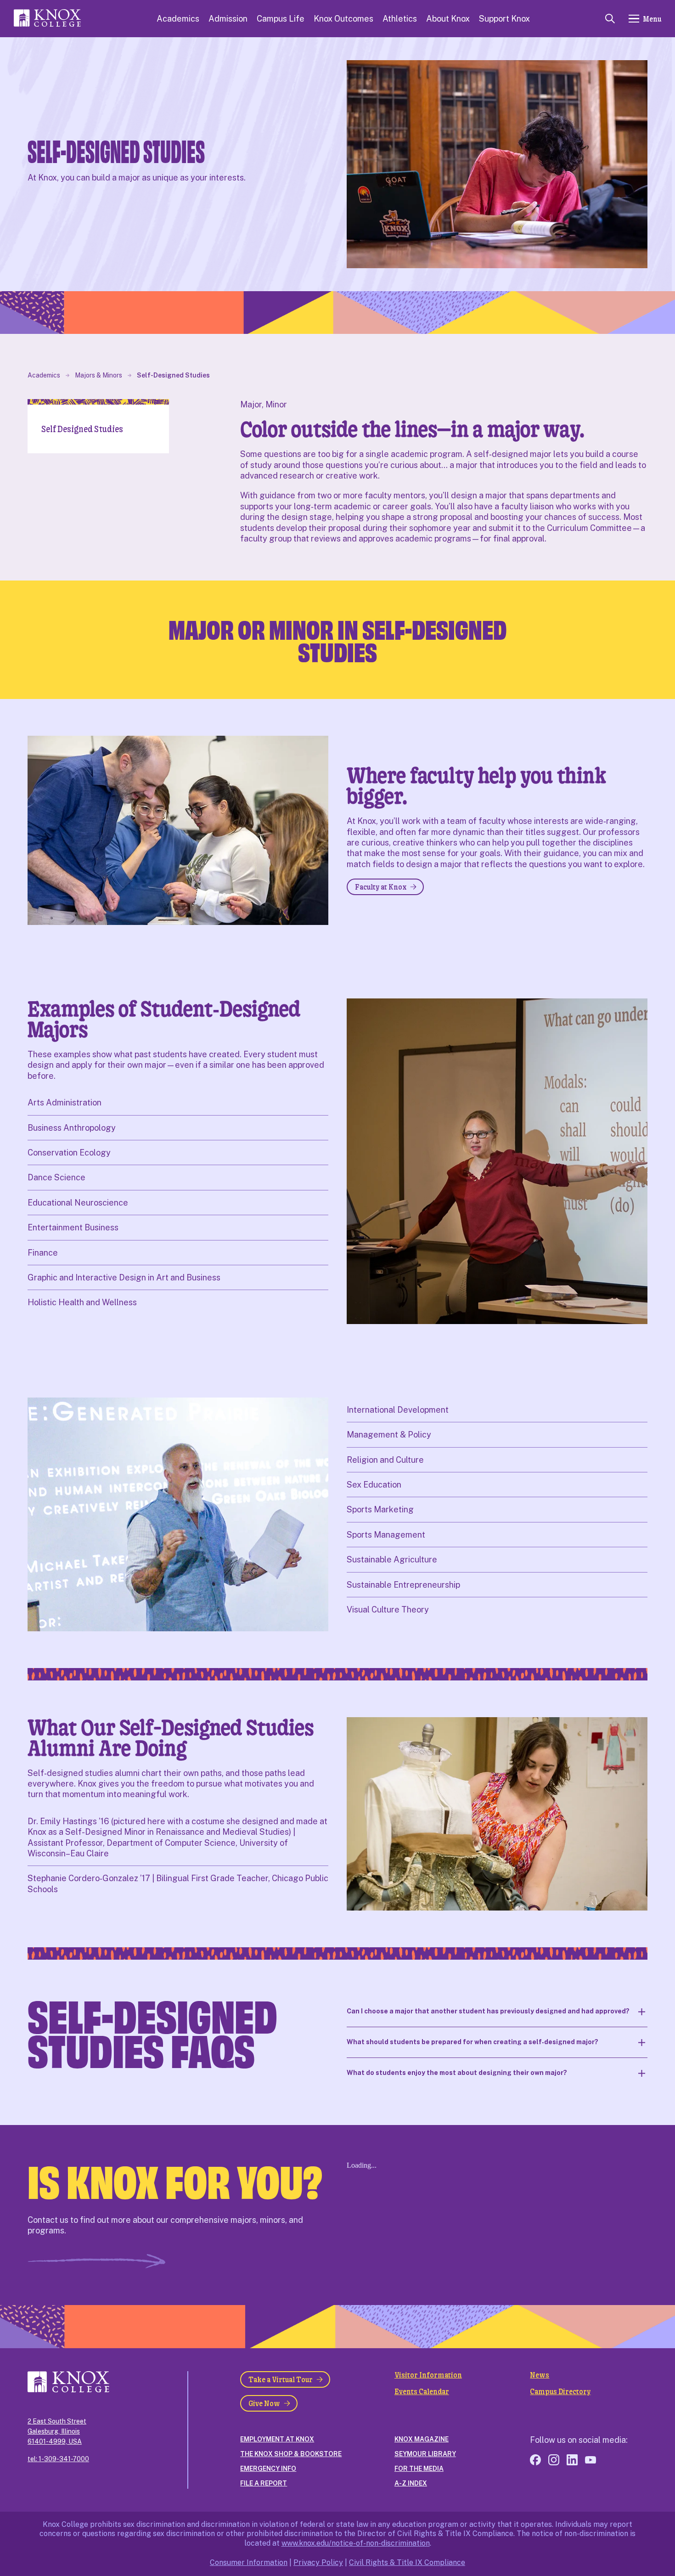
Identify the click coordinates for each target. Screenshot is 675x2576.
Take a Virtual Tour (281, 2379)
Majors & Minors (98, 375)
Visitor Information (428, 2375)
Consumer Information (249, 2562)
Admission (228, 19)
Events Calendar (422, 2391)
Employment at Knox (277, 2439)
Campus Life (281, 19)
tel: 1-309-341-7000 (58, 2459)
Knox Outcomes (343, 19)
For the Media (419, 2469)
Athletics (400, 19)
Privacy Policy (318, 2562)
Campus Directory (560, 2391)
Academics (178, 19)
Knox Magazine (422, 2439)
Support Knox (504, 19)
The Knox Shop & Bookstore (291, 2454)
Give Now (264, 2403)
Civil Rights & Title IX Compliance (407, 2562)
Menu (652, 19)
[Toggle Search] (610, 19)
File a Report (264, 2483)
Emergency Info (268, 2469)
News (540, 2375)
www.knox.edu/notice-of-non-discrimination (356, 2543)
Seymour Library (425, 2454)
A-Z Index (411, 2483)
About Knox (448, 19)
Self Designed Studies (82, 429)
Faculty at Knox (381, 887)
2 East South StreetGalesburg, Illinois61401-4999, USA (57, 2431)
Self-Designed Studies (173, 375)
